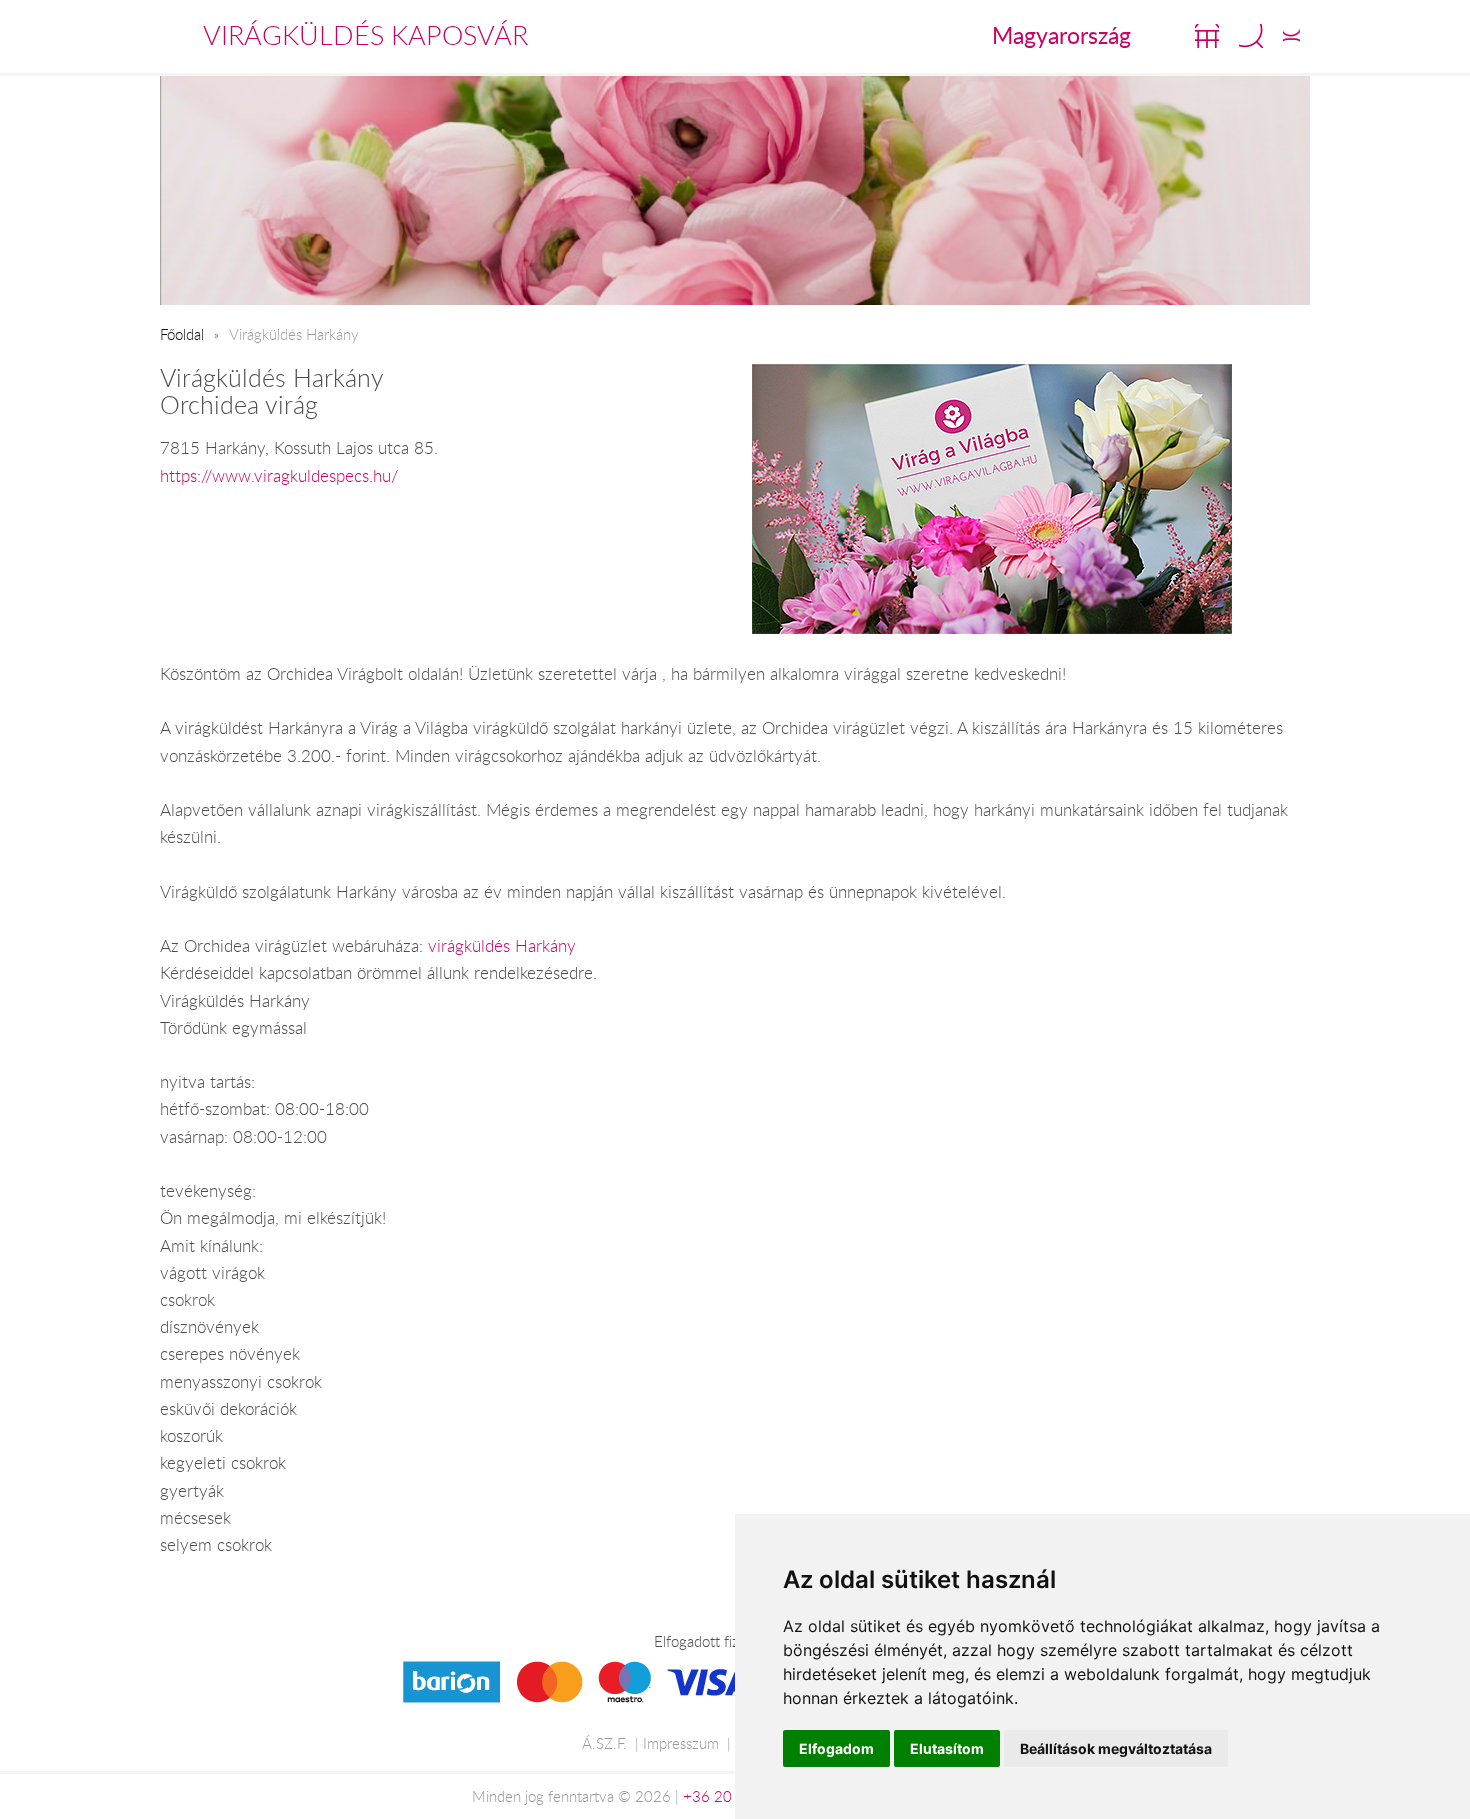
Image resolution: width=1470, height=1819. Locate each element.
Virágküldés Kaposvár (365, 35)
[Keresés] (1251, 36)
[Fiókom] (1291, 36)
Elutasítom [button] (947, 1748)
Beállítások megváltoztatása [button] (1116, 1748)
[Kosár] (1207, 36)
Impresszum (681, 1743)
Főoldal (182, 334)
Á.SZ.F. (604, 1743)
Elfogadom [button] (836, 1748)
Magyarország (1061, 35)
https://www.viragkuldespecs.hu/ (279, 476)
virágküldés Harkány (502, 946)
